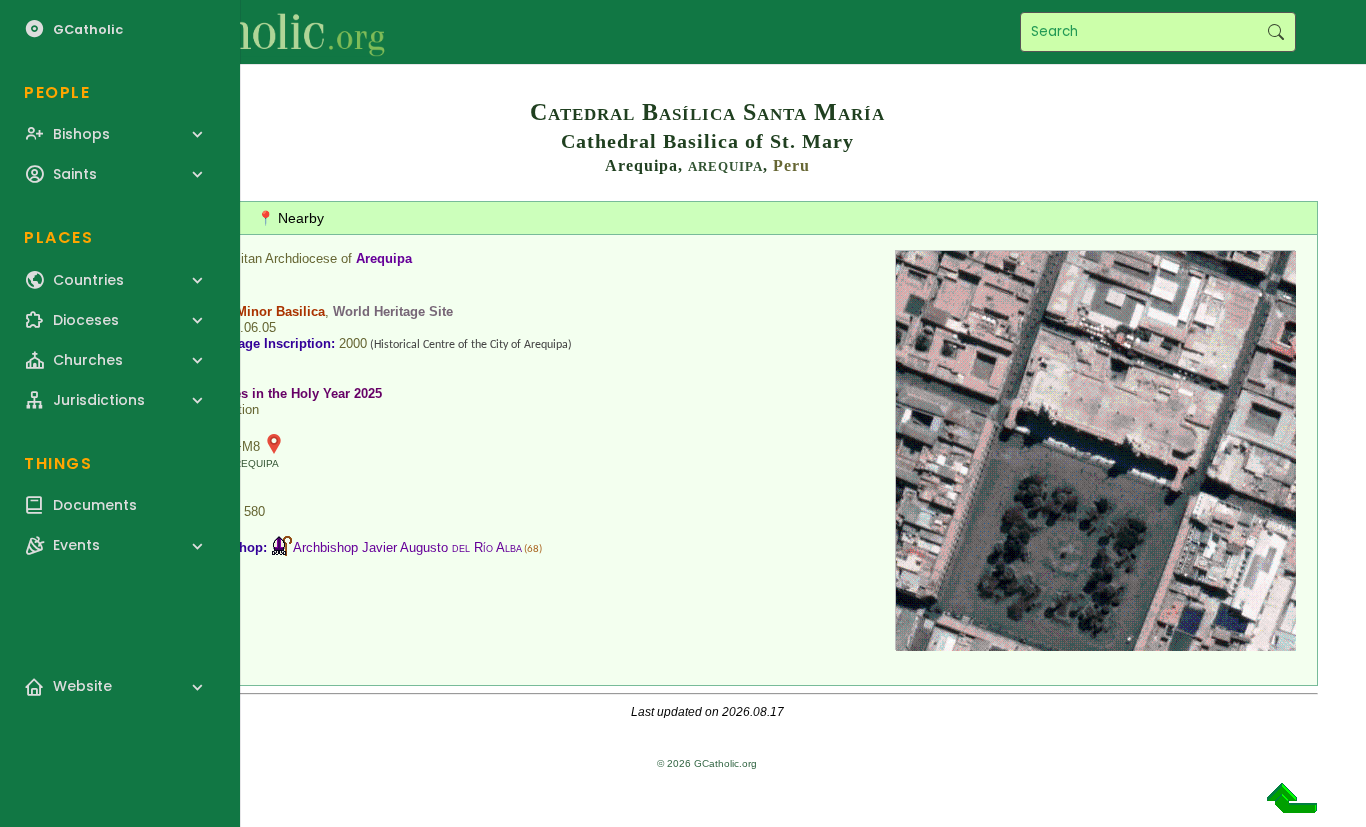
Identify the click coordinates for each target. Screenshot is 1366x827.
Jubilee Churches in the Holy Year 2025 (261, 393)
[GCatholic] (246, 32)
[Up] (1292, 805)
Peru (791, 165)
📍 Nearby (290, 218)
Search (1275, 32)
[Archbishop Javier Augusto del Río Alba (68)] (282, 547)
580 (254, 511)
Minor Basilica (280, 311)
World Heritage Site (393, 311)
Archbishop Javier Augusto (407, 547)
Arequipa (384, 258)
